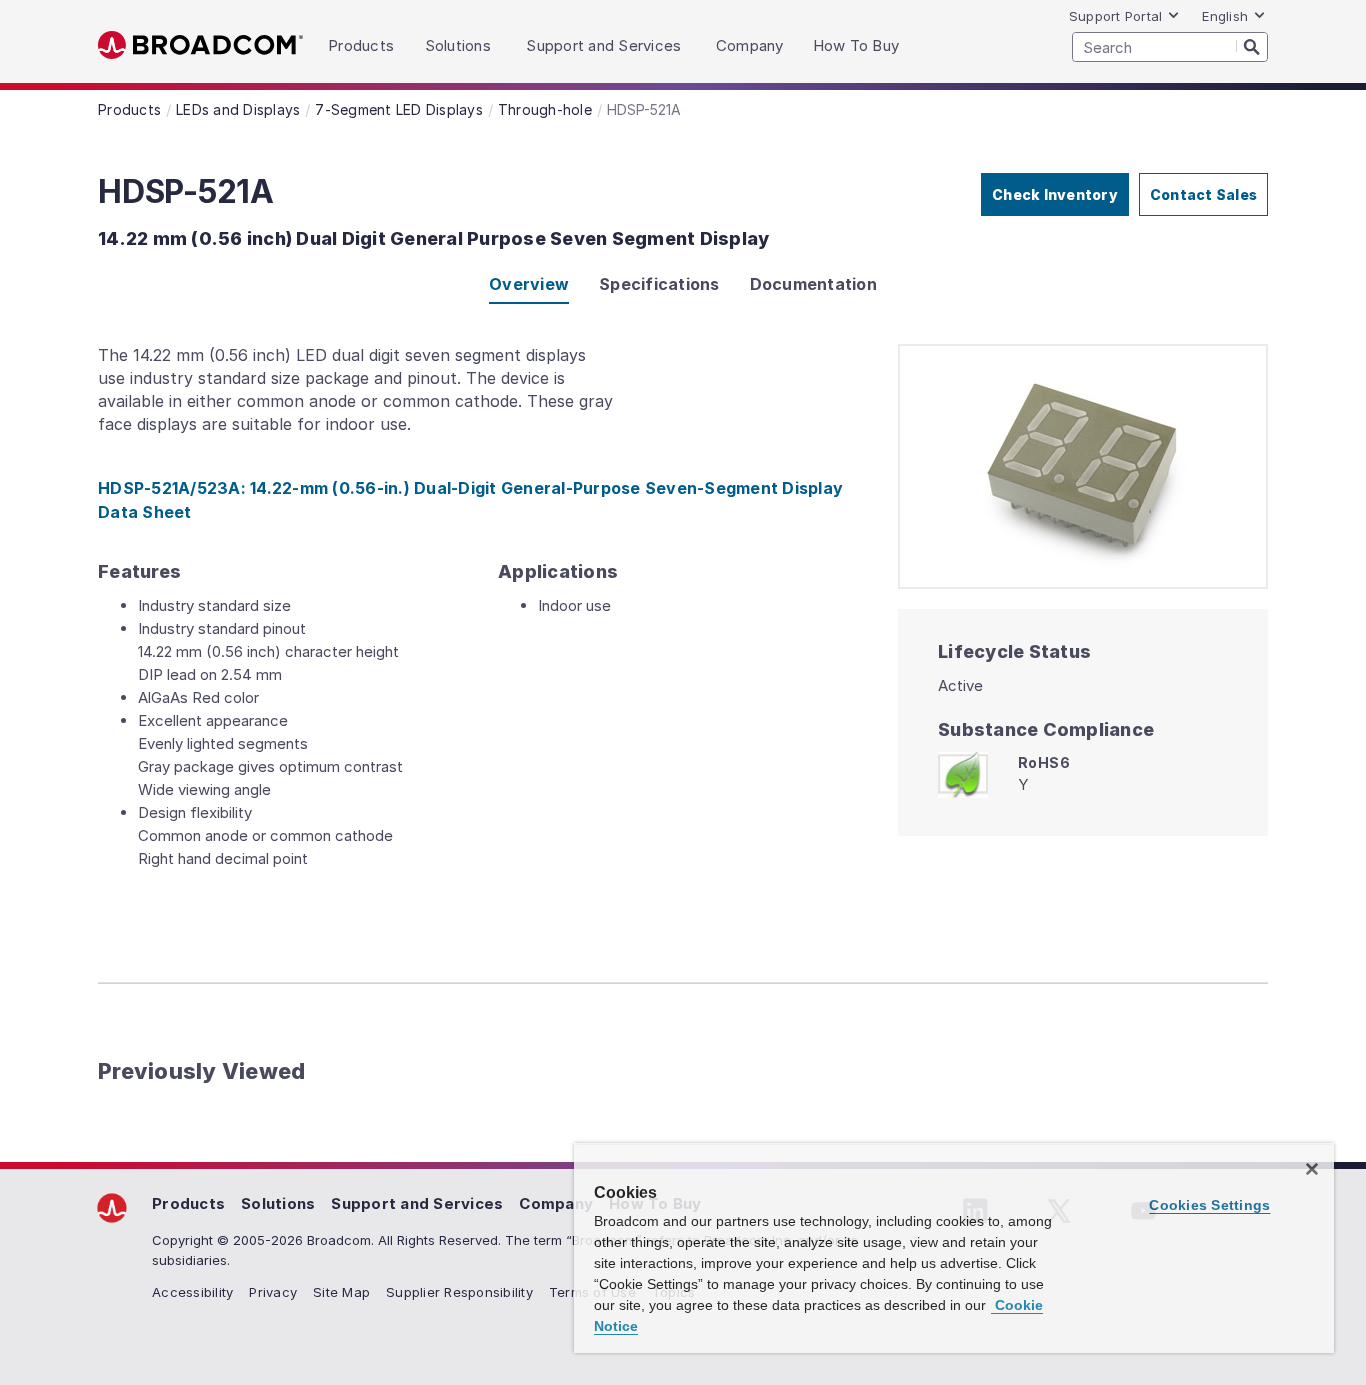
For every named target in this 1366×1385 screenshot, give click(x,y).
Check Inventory (1055, 194)
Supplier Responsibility (459, 1292)
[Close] (1312, 1169)
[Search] (1252, 46)
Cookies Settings (1209, 1205)
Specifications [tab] (659, 284)
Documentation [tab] (813, 284)
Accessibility (192, 1292)
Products (188, 1203)
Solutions (278, 1203)
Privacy (273, 1292)
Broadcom (200, 45)
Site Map (341, 1292)
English (1225, 16)
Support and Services (417, 1203)
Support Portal (1116, 16)
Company (556, 1203)
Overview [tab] (529, 284)
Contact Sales (1203, 194)
